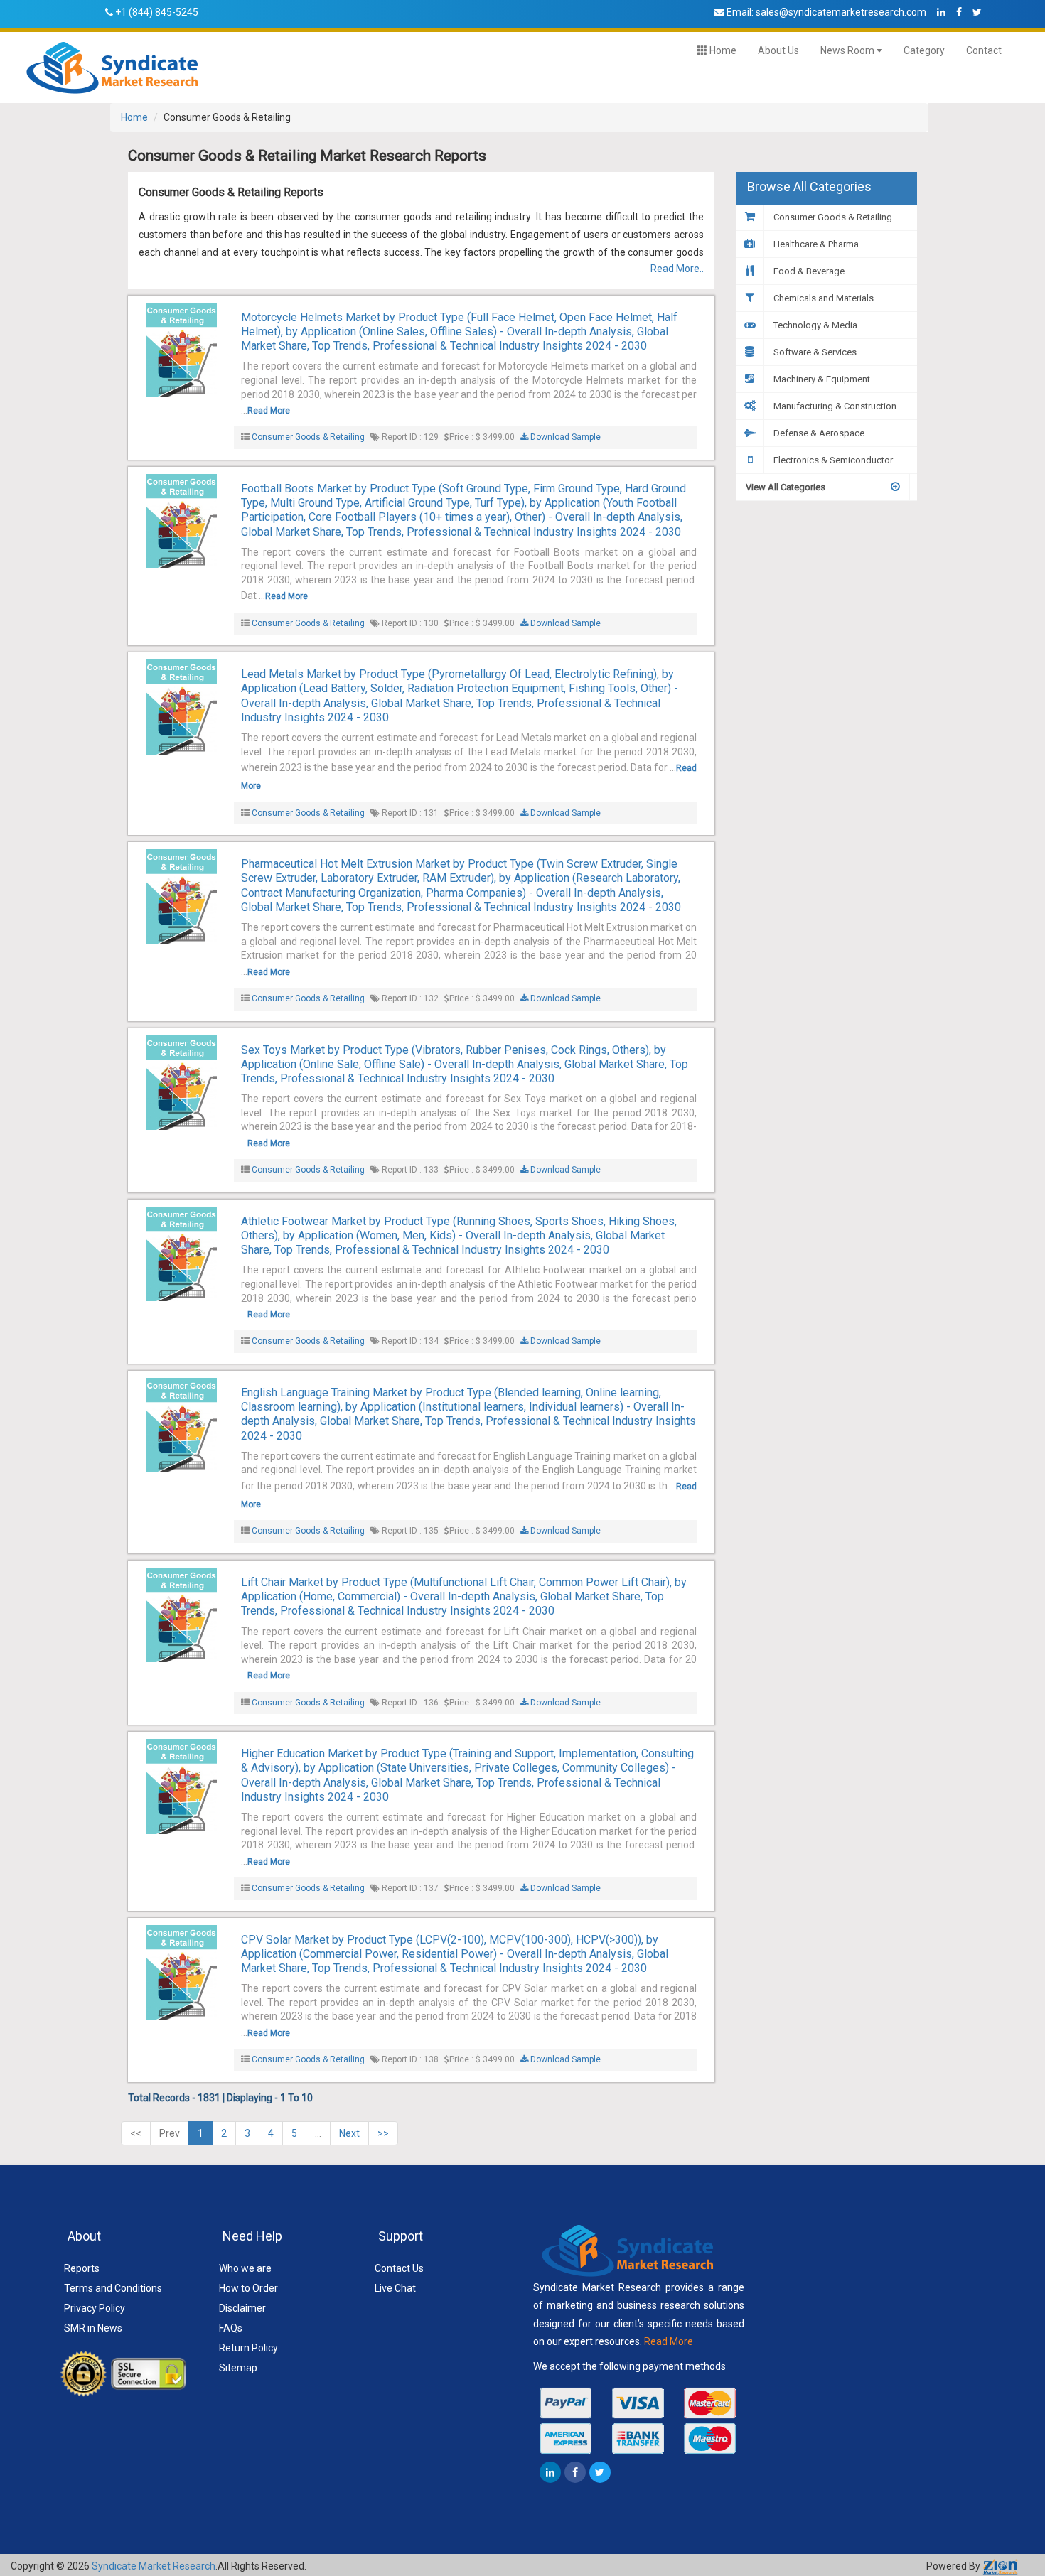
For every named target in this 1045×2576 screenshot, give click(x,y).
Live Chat (395, 2288)
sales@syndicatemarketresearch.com (841, 12)
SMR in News (93, 2328)
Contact (984, 50)
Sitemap (238, 2368)
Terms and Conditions (113, 2288)
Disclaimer (242, 2308)
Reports (82, 2268)
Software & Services (814, 352)
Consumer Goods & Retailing (308, 437)
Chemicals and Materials (822, 298)
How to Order (248, 2288)
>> (383, 2133)
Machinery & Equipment (821, 379)
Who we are (245, 2268)
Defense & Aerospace (818, 433)
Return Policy (248, 2348)
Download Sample (564, 437)
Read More (269, 411)
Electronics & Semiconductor (832, 460)
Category (924, 50)
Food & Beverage (808, 271)
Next (349, 2133)
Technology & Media (814, 325)
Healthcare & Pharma (815, 244)
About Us (778, 50)
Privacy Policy (95, 2308)
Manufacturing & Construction (834, 406)
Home (722, 50)
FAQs (231, 2328)
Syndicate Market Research (154, 2566)
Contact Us (399, 2268)
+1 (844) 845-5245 (157, 12)
